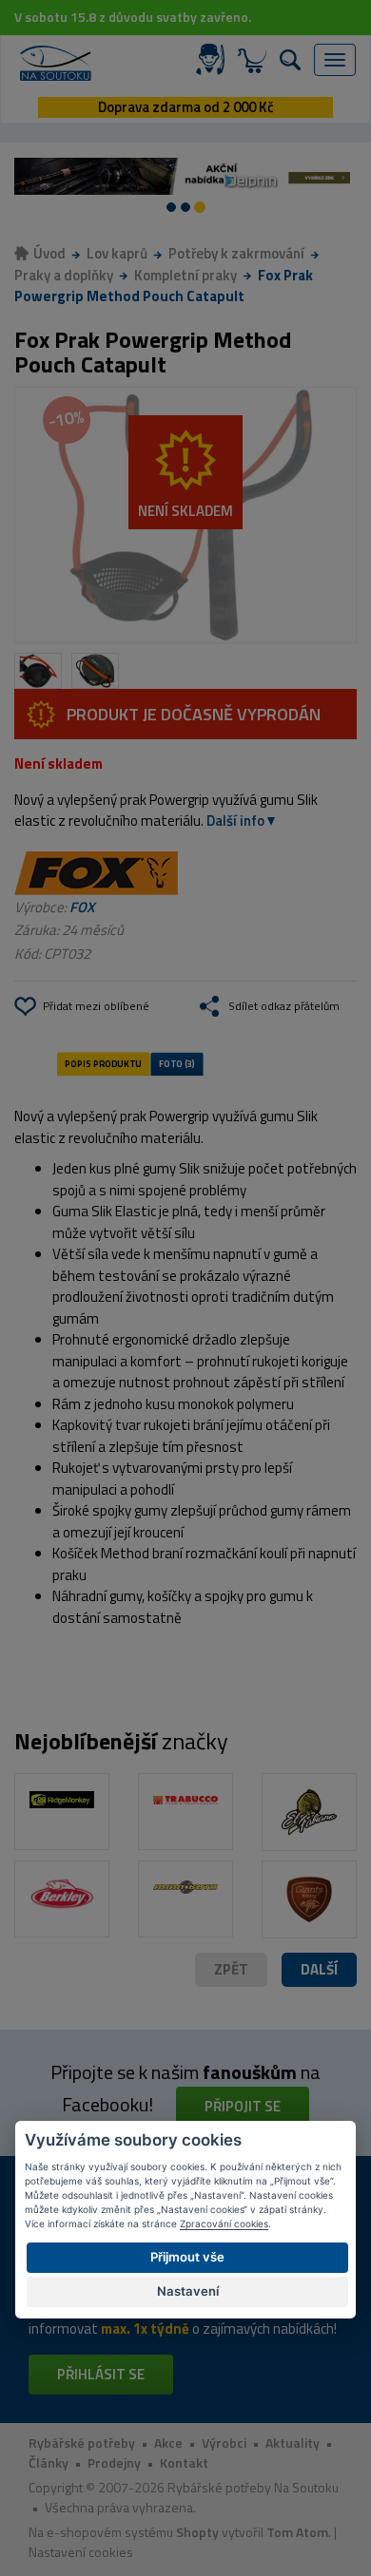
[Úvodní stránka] (56, 63)
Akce (168, 2442)
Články (49, 2462)
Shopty (197, 2532)
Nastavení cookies (81, 2552)
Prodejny (114, 2462)
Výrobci (224, 2442)
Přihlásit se (101, 2374)
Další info (235, 821)
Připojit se (243, 2106)
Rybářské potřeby (82, 2442)
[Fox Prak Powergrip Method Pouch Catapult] (185, 515)
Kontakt (184, 2462)
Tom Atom (297, 2532)
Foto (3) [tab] (177, 1063)
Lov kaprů (117, 253)
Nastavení (188, 2291)
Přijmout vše (187, 2257)
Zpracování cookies (224, 2223)
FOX (82, 907)
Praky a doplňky (64, 275)
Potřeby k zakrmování (236, 253)
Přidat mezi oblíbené (96, 1006)
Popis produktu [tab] (103, 1063)
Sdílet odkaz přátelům (284, 1006)
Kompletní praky (185, 275)
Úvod (49, 253)
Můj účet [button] (214, 60)
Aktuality (293, 2442)
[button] (319, 1970)
